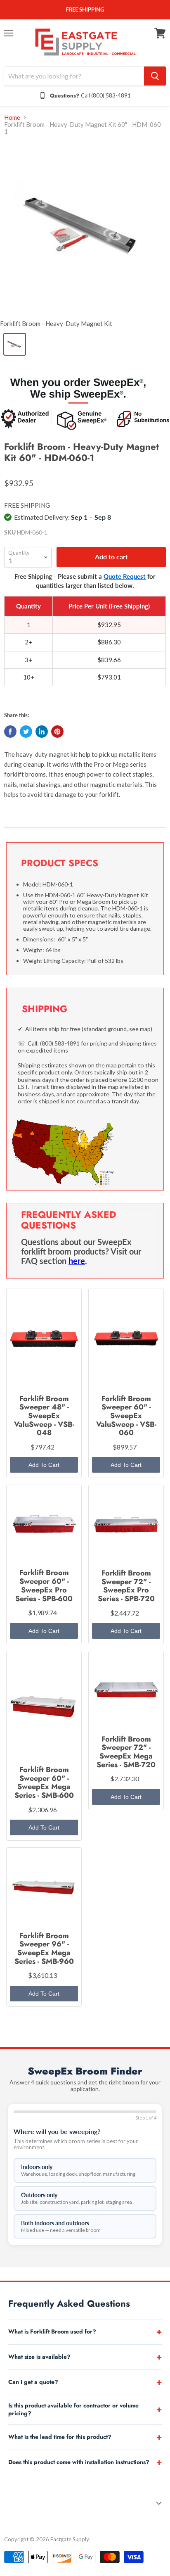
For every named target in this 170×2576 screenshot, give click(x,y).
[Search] (155, 76)
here (77, 1261)
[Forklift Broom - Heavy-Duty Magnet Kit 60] (85, 229)
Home (12, 118)
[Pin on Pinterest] (57, 732)
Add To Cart (44, 1465)
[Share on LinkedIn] (42, 732)
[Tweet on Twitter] (26, 732)
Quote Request (125, 576)
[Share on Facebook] (10, 732)
